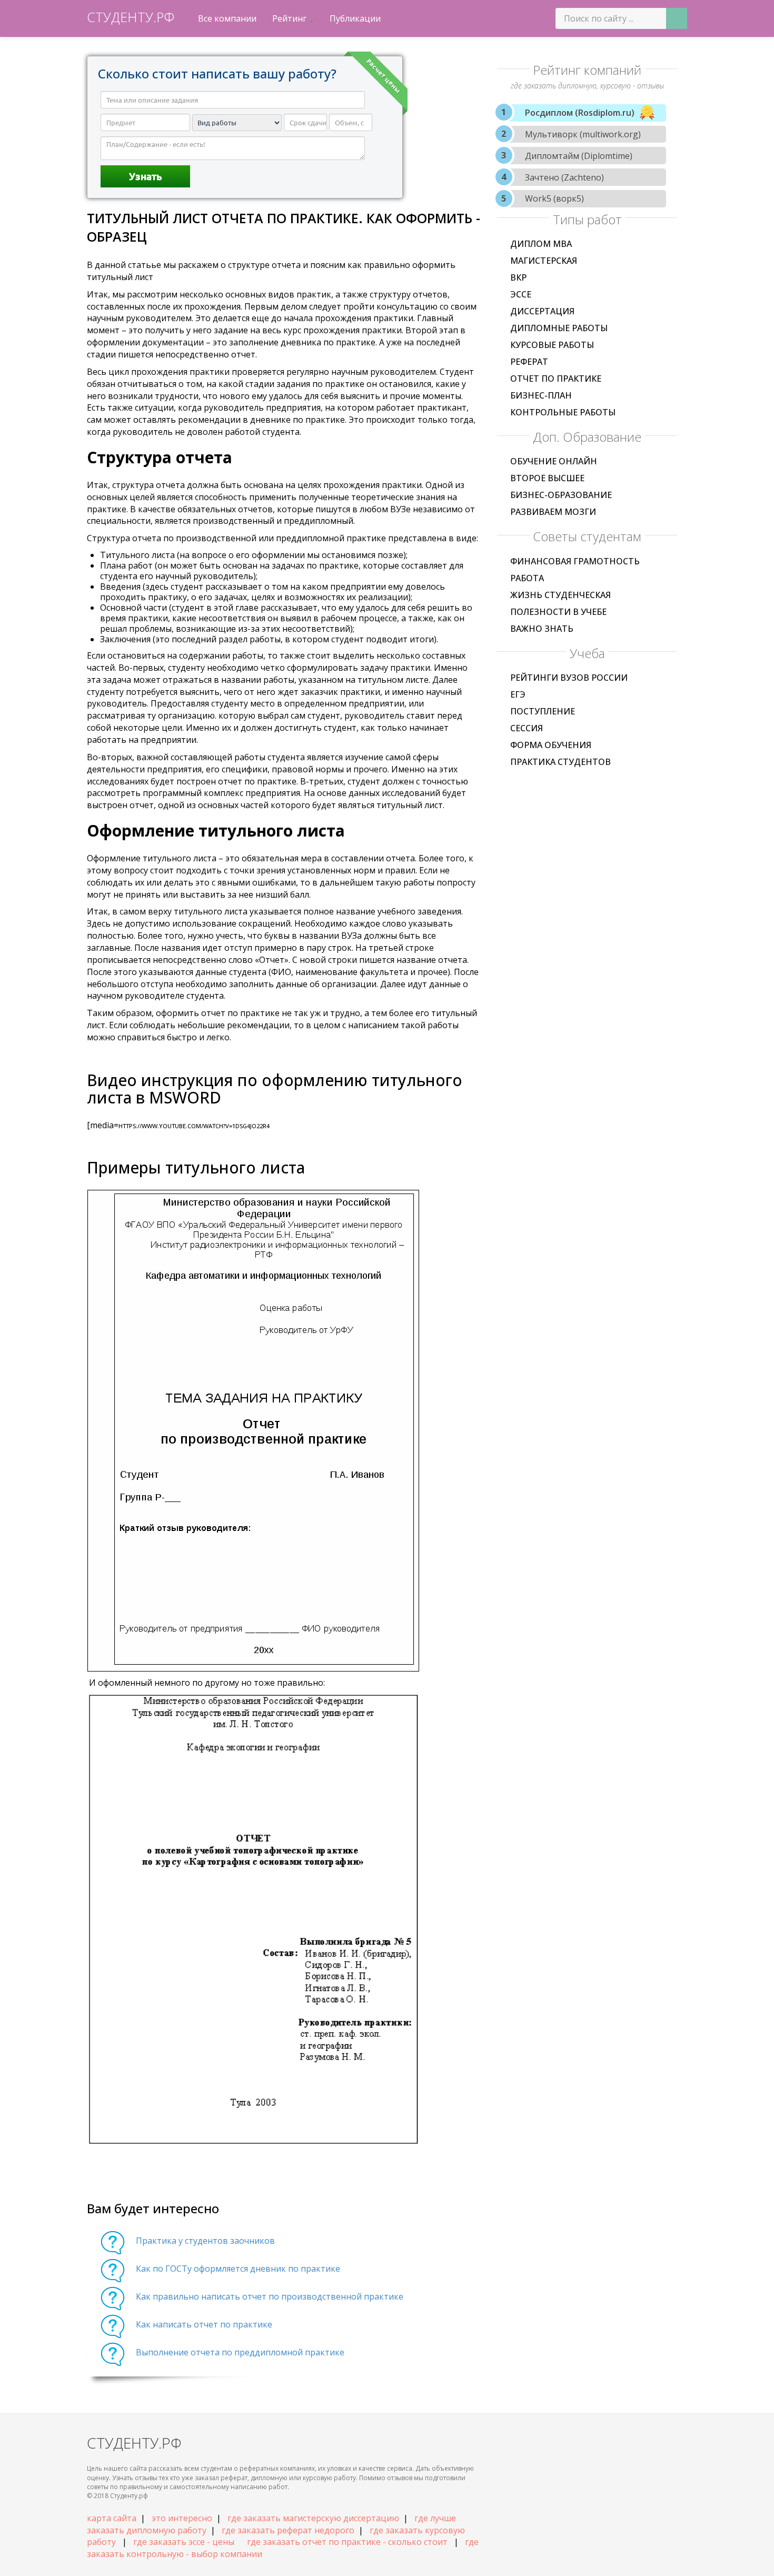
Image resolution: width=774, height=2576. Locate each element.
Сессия (527, 728)
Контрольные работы (563, 412)
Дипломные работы (559, 328)
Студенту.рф (131, 17)
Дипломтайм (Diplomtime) (579, 156)
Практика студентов (560, 762)
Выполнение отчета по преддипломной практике (240, 2352)
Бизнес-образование (561, 495)
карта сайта (112, 2518)
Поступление (543, 711)
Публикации (355, 18)
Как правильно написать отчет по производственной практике (270, 2296)
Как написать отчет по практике (204, 2324)
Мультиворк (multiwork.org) (583, 134)
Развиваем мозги (553, 512)
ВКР (518, 277)
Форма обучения (551, 745)
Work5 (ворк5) (554, 198)
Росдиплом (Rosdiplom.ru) (580, 113)
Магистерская (544, 261)
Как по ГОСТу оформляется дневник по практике (238, 2269)
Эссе (521, 294)
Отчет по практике (556, 379)
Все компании (227, 18)
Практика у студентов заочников (205, 2241)
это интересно (182, 2518)
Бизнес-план (541, 395)
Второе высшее (547, 478)
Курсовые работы (552, 345)
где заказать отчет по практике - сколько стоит (347, 2542)
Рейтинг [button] (290, 18)
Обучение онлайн (554, 461)
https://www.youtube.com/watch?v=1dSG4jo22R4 (194, 1126)
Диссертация (542, 311)
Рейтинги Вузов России (569, 678)
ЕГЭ (518, 694)
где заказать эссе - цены (184, 2542)
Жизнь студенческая (560, 595)
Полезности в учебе (558, 612)
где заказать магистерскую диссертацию (313, 2518)
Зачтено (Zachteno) (564, 177)
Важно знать (542, 629)
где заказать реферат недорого (288, 2530)
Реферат (529, 362)
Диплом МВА (541, 244)
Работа (527, 578)
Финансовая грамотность (575, 561)
